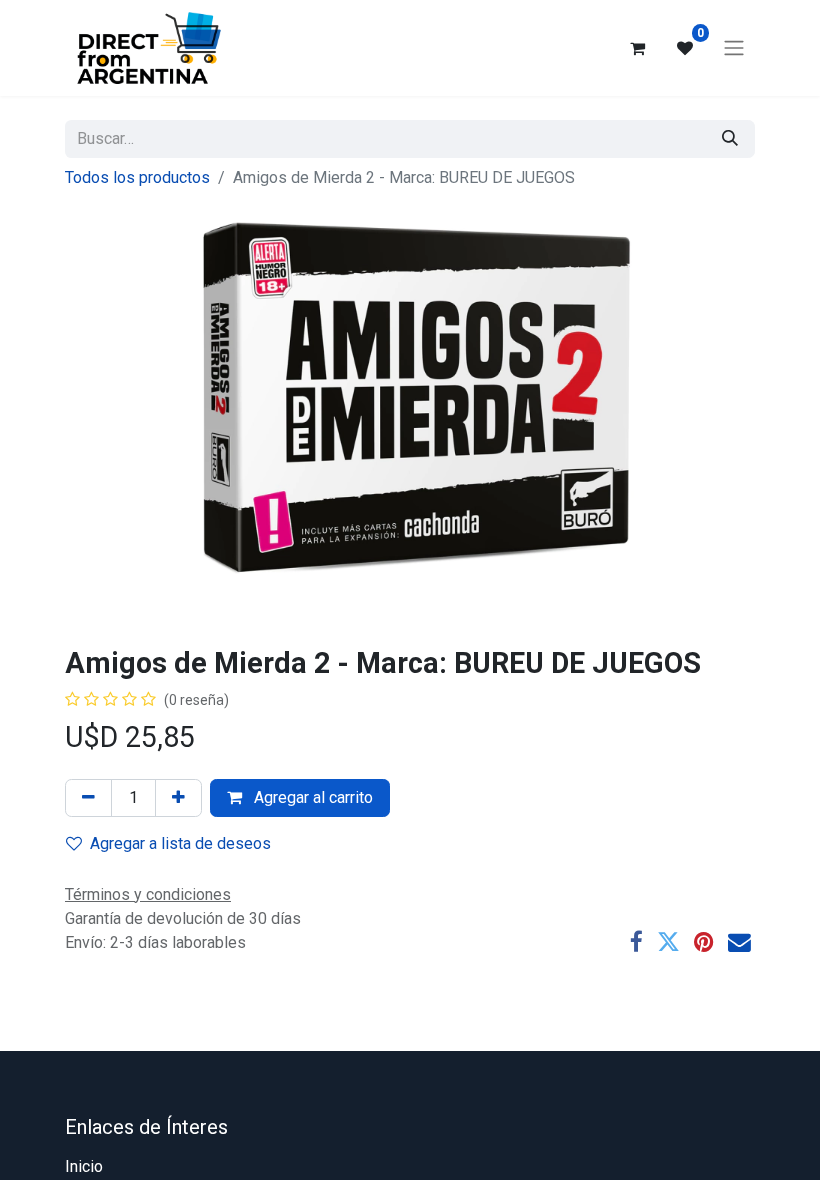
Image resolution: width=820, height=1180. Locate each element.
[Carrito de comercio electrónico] (637, 48)
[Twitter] (668, 942)
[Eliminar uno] (88, 798)
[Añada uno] (178, 798)
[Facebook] (636, 942)
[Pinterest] (704, 942)
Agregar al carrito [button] (311, 797)
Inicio (84, 1166)
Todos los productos (137, 177)
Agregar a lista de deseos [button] (180, 843)
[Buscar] (730, 139)
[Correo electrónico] (739, 942)
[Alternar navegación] (734, 48)
